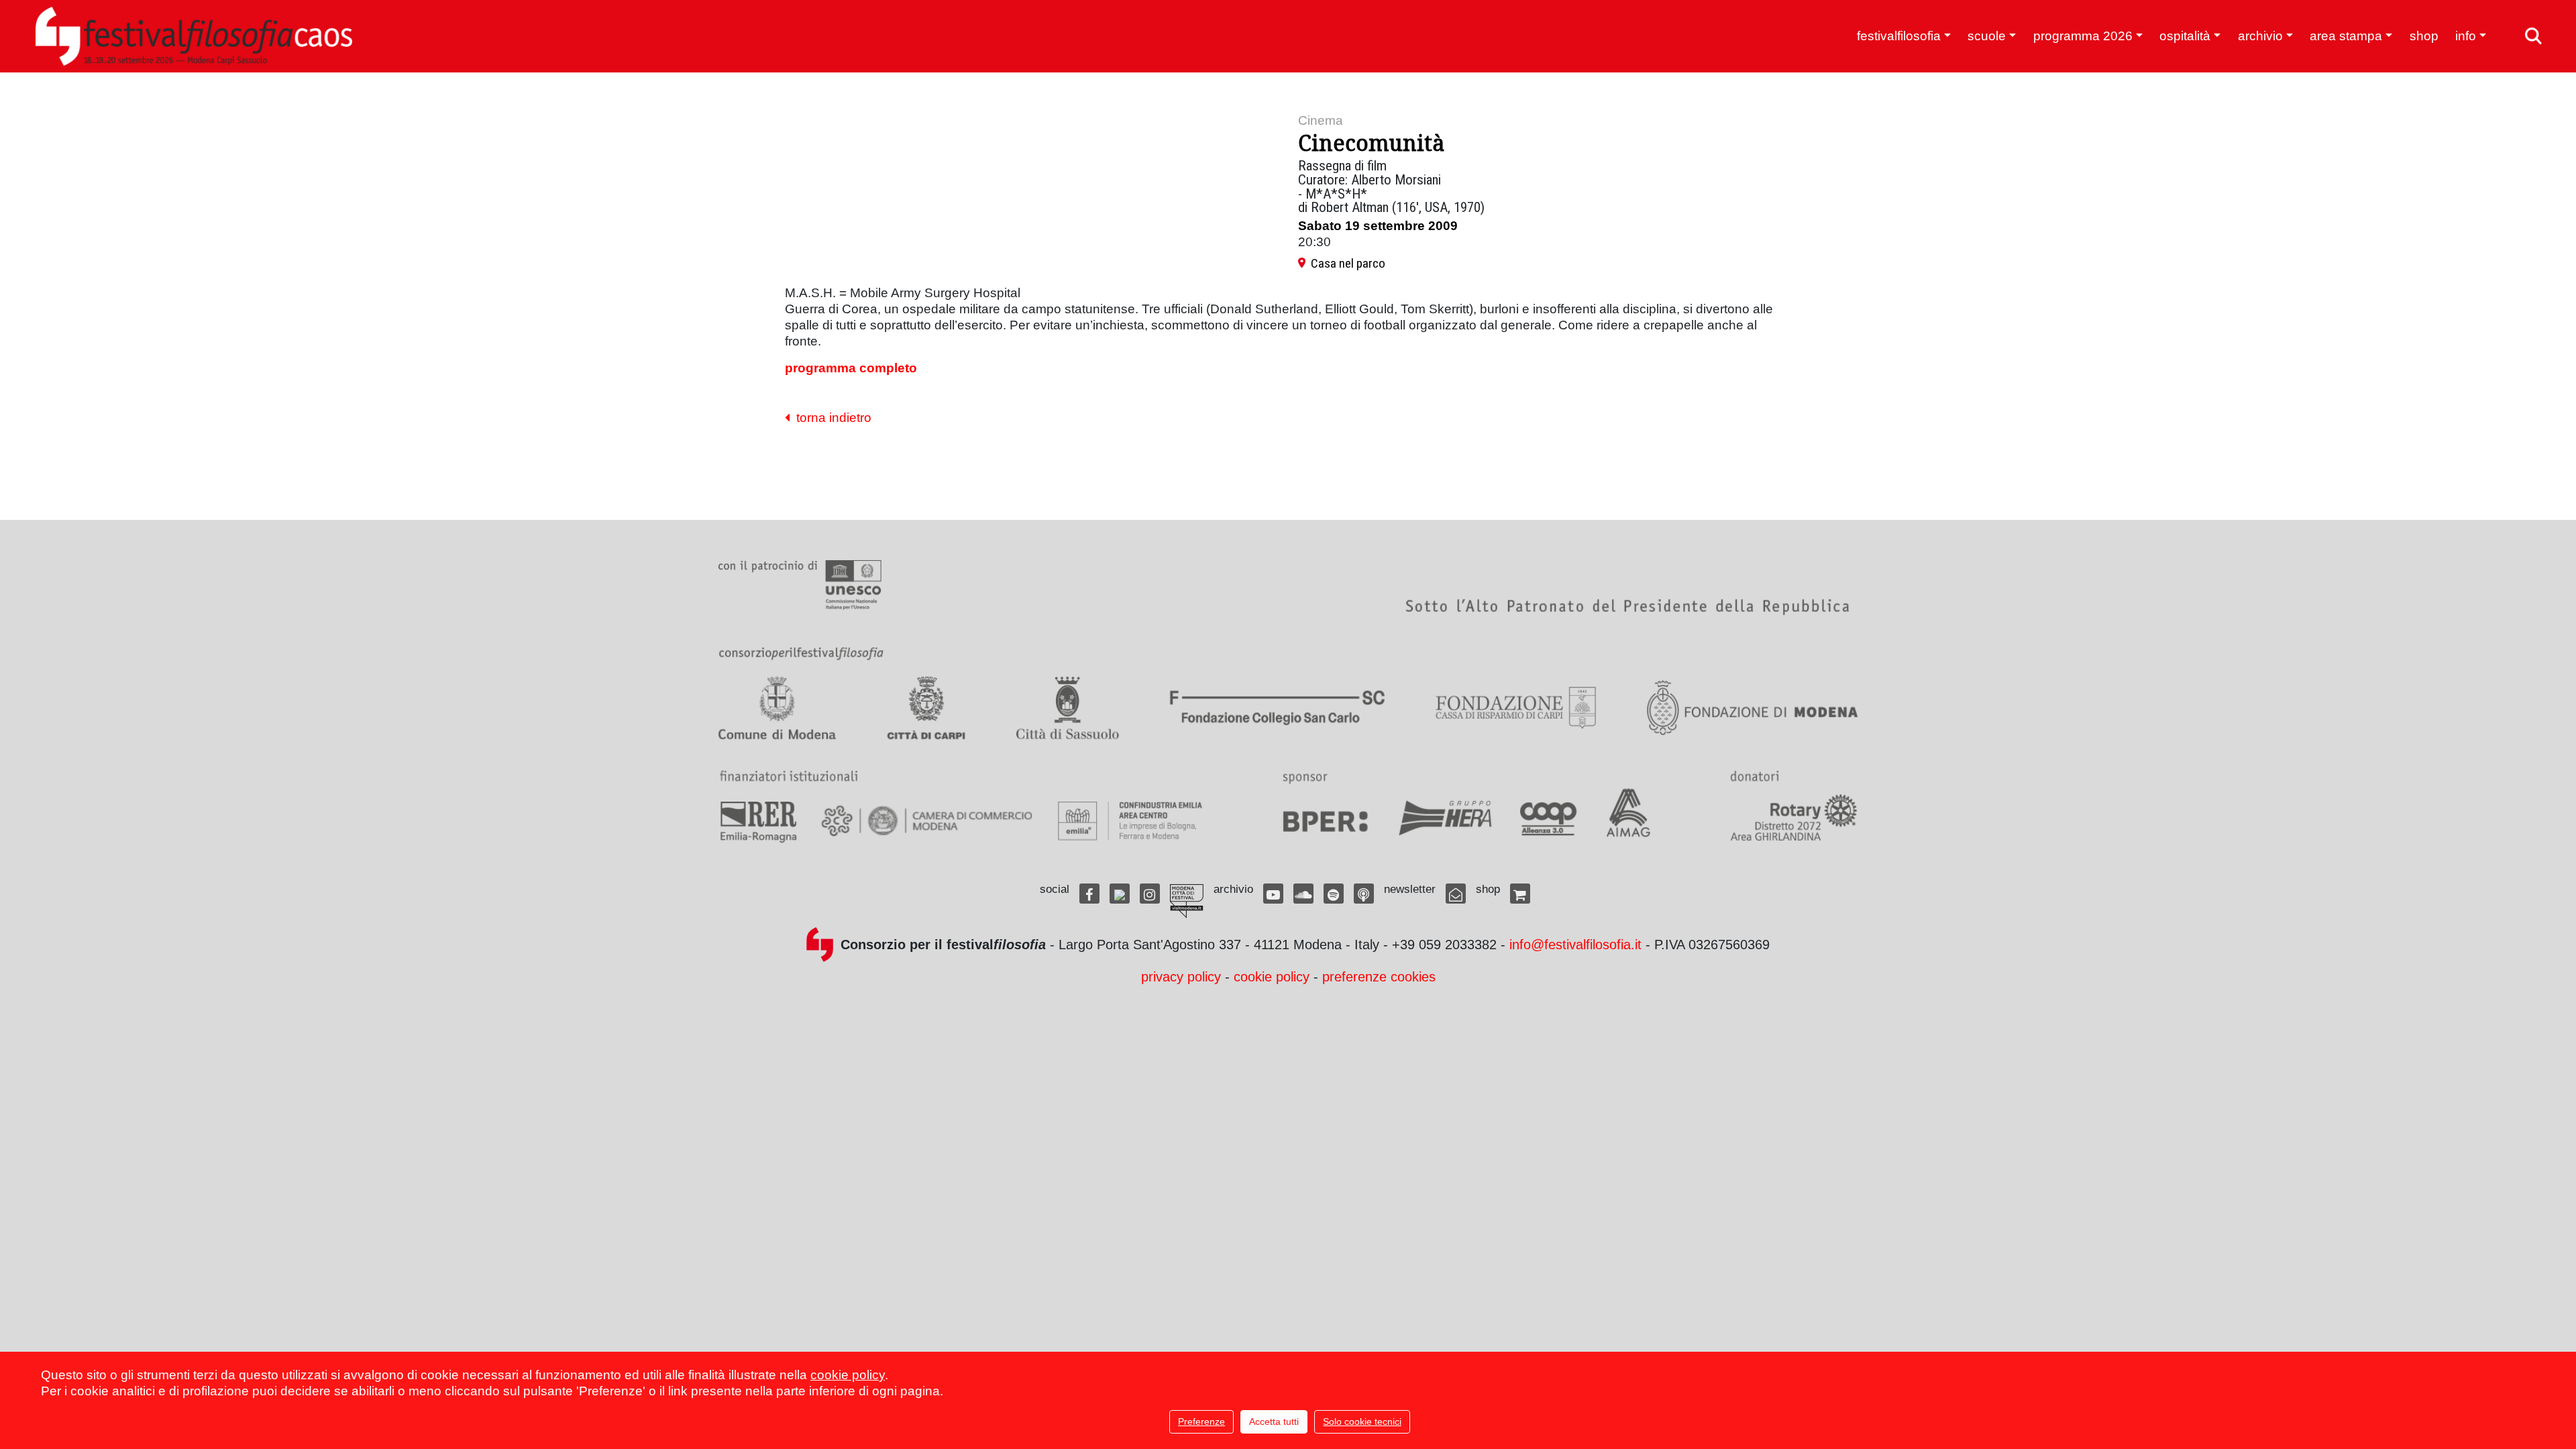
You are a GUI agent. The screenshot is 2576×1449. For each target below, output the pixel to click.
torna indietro (830, 418)
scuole (1987, 36)
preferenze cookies (1379, 977)
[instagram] (1150, 894)
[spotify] (1334, 894)
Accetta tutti (1274, 1421)
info (2466, 36)
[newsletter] (1456, 894)
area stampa (2346, 36)
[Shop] (1520, 894)
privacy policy (1181, 977)
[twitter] (1120, 894)
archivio (2260, 36)
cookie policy (1272, 977)
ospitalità (2185, 36)
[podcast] (1364, 894)
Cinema (1321, 120)
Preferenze (1201, 1421)
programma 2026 (2083, 36)
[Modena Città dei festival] (1187, 901)
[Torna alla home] (194, 36)
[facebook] (1089, 894)
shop (2424, 36)
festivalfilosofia (1899, 36)
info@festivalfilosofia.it (1575, 945)
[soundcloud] (1303, 894)
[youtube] (1273, 894)
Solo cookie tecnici (1362, 1421)
